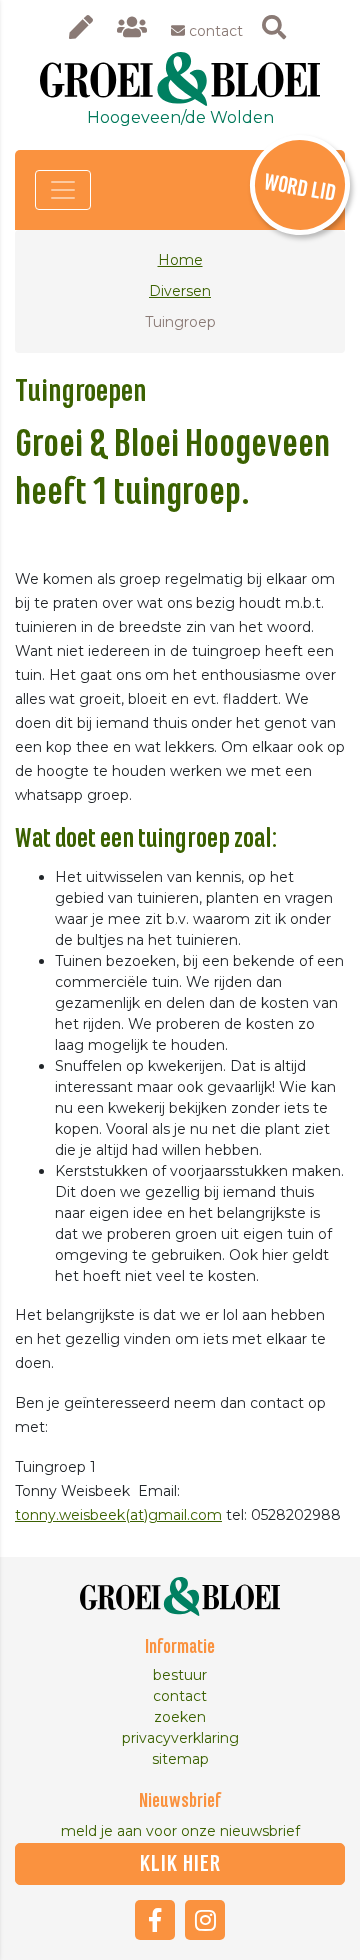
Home (180, 260)
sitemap (180, 1759)
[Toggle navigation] (63, 190)
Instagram (205, 1920)
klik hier (180, 1864)
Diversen (180, 291)
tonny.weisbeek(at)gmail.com (118, 1515)
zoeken (180, 1717)
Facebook (155, 1920)
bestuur (180, 1675)
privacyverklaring (180, 1738)
